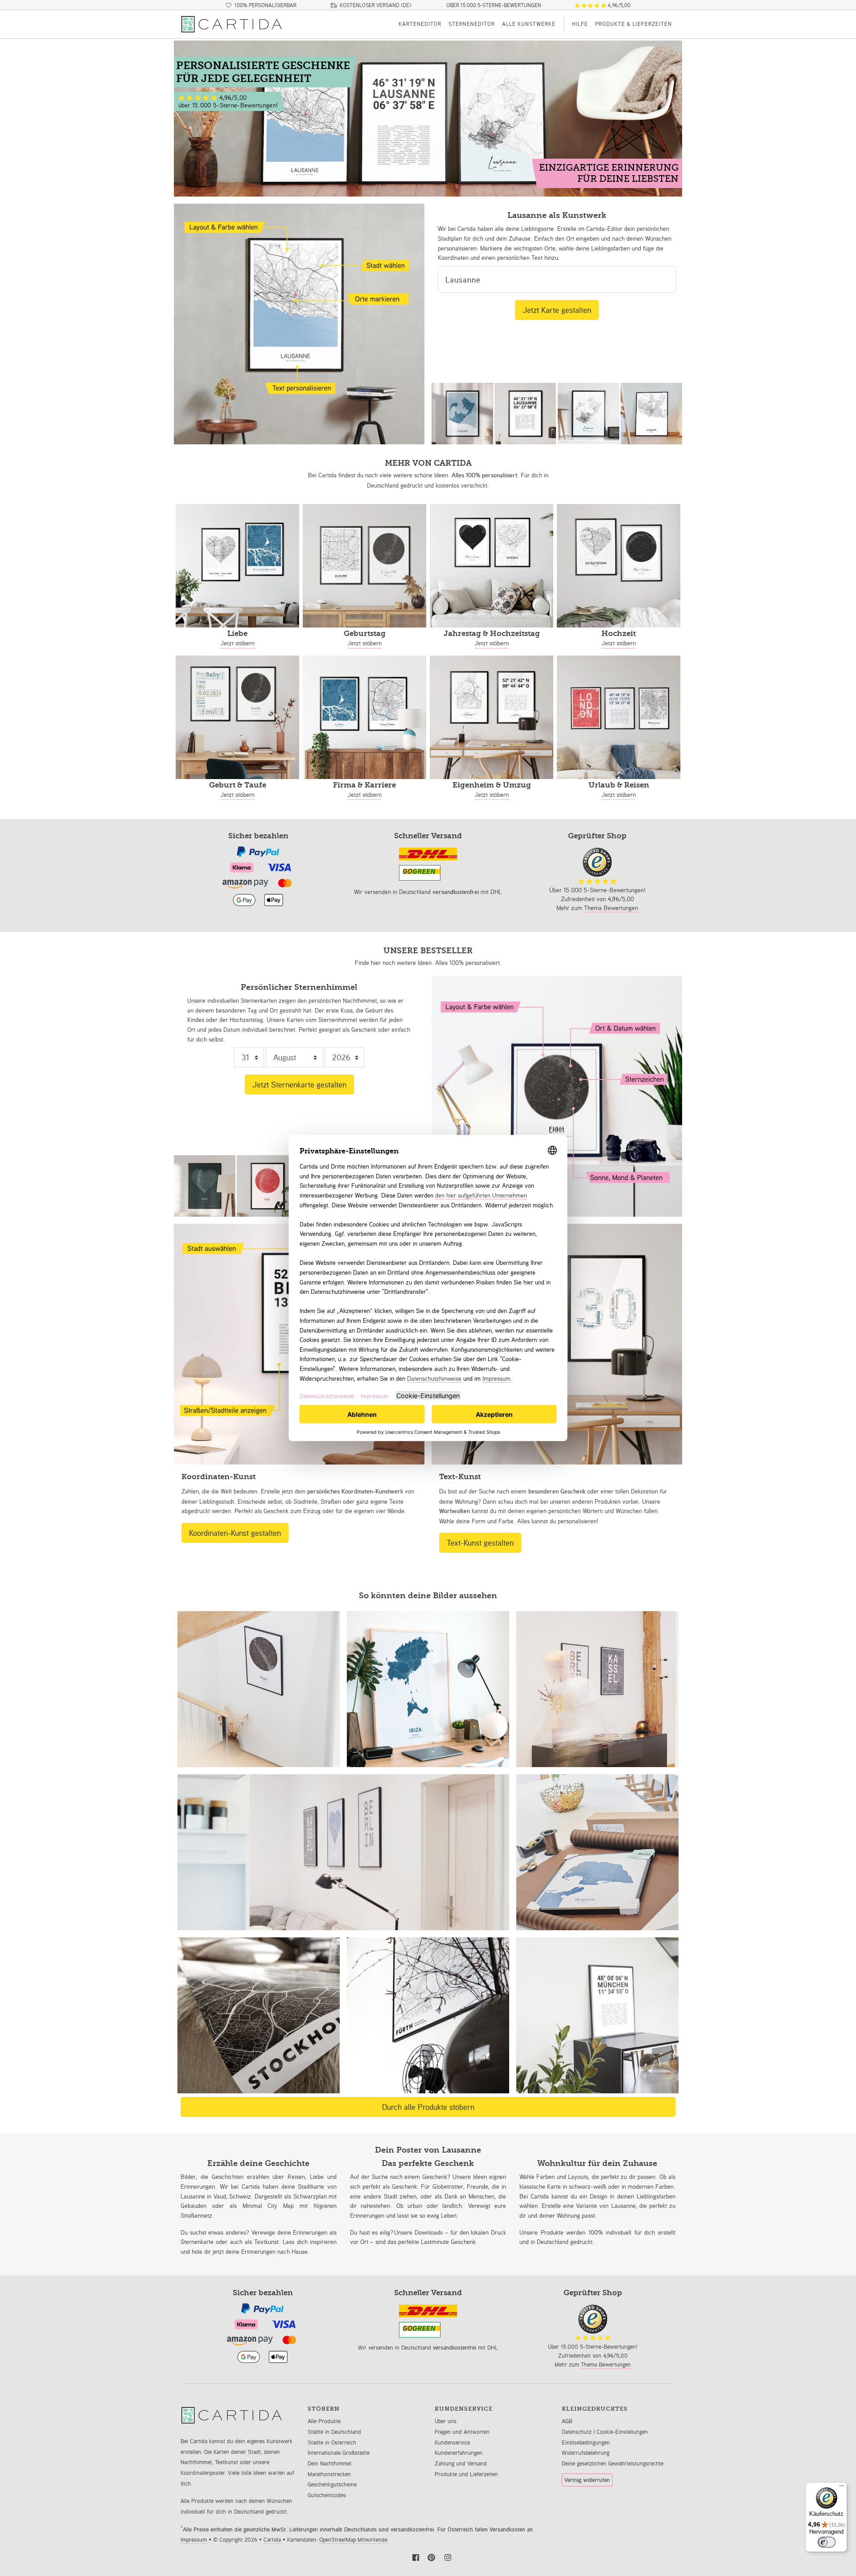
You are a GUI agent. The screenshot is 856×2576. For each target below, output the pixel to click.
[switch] (827, 2542)
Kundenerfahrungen (459, 2453)
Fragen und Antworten (462, 2432)
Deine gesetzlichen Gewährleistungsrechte (613, 2463)
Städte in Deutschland (334, 2432)
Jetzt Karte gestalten (557, 310)
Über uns (446, 2421)
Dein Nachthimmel (329, 2463)
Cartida (273, 2540)
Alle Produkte (324, 2421)
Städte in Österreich (332, 2443)
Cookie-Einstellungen (622, 2432)
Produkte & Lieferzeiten (634, 24)
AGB (567, 2421)
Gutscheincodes (327, 2495)
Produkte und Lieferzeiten (466, 2474)
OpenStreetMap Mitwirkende (353, 2540)
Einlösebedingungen (586, 2443)
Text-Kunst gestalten (480, 1542)
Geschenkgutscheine (332, 2484)
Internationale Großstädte (339, 2453)
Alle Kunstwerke (529, 24)
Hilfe (580, 24)
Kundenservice (452, 2443)
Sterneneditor (472, 24)
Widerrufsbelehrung (586, 2453)
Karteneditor (420, 24)
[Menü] (842, 2488)
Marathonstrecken (329, 2474)
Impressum (195, 2540)
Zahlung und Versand (461, 2463)
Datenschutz (578, 2432)
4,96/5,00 (618, 5)
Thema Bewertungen (611, 908)
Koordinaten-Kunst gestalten (235, 1533)
